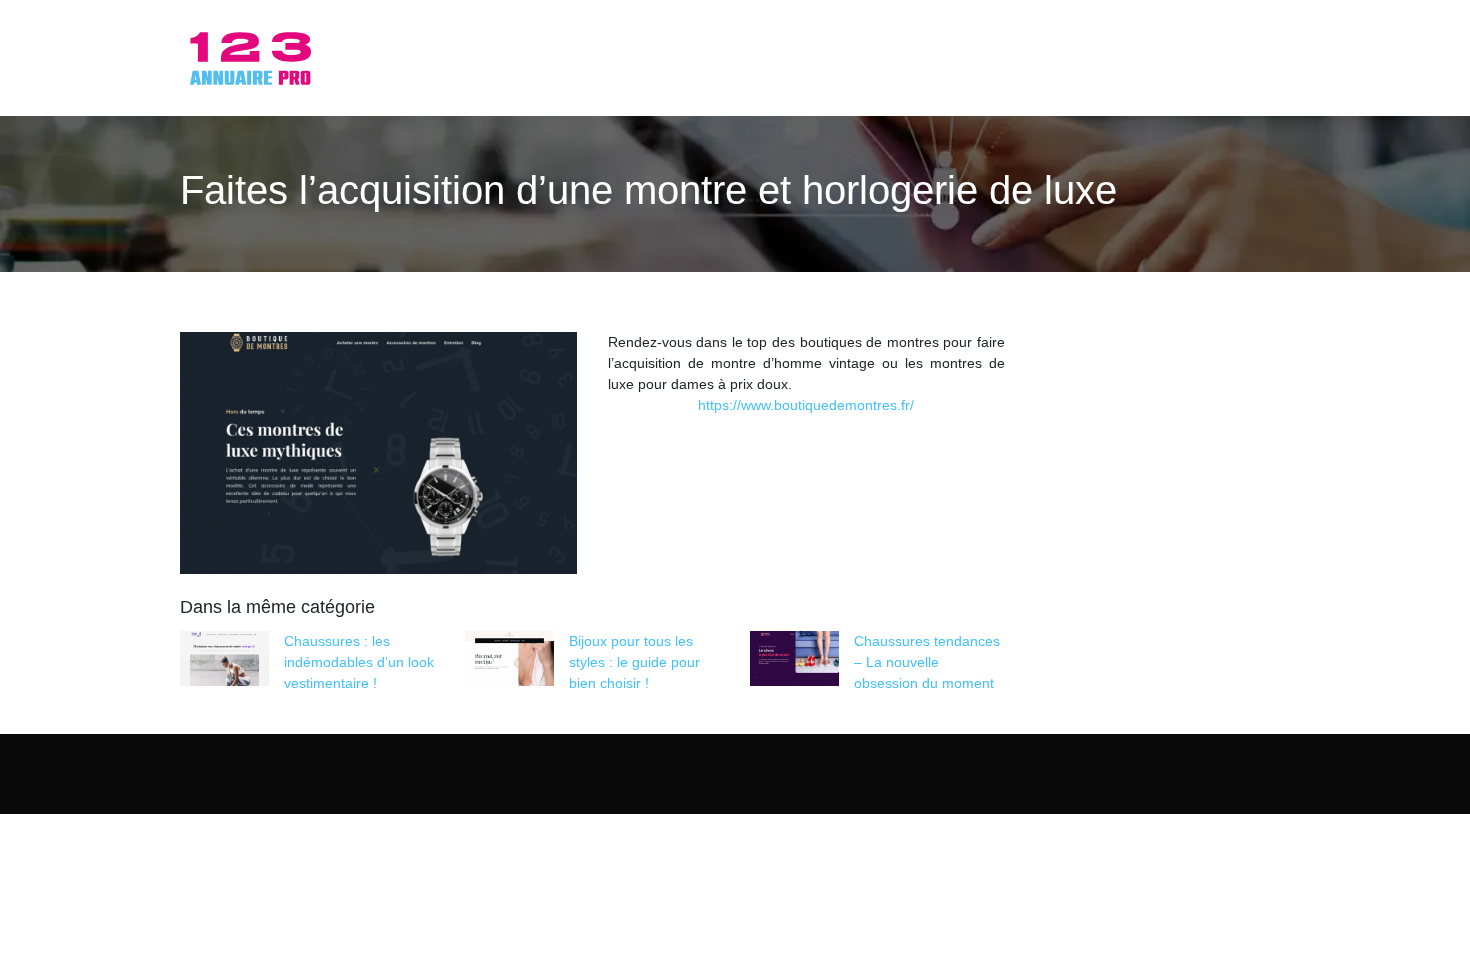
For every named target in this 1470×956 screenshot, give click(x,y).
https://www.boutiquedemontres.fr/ (806, 405)
